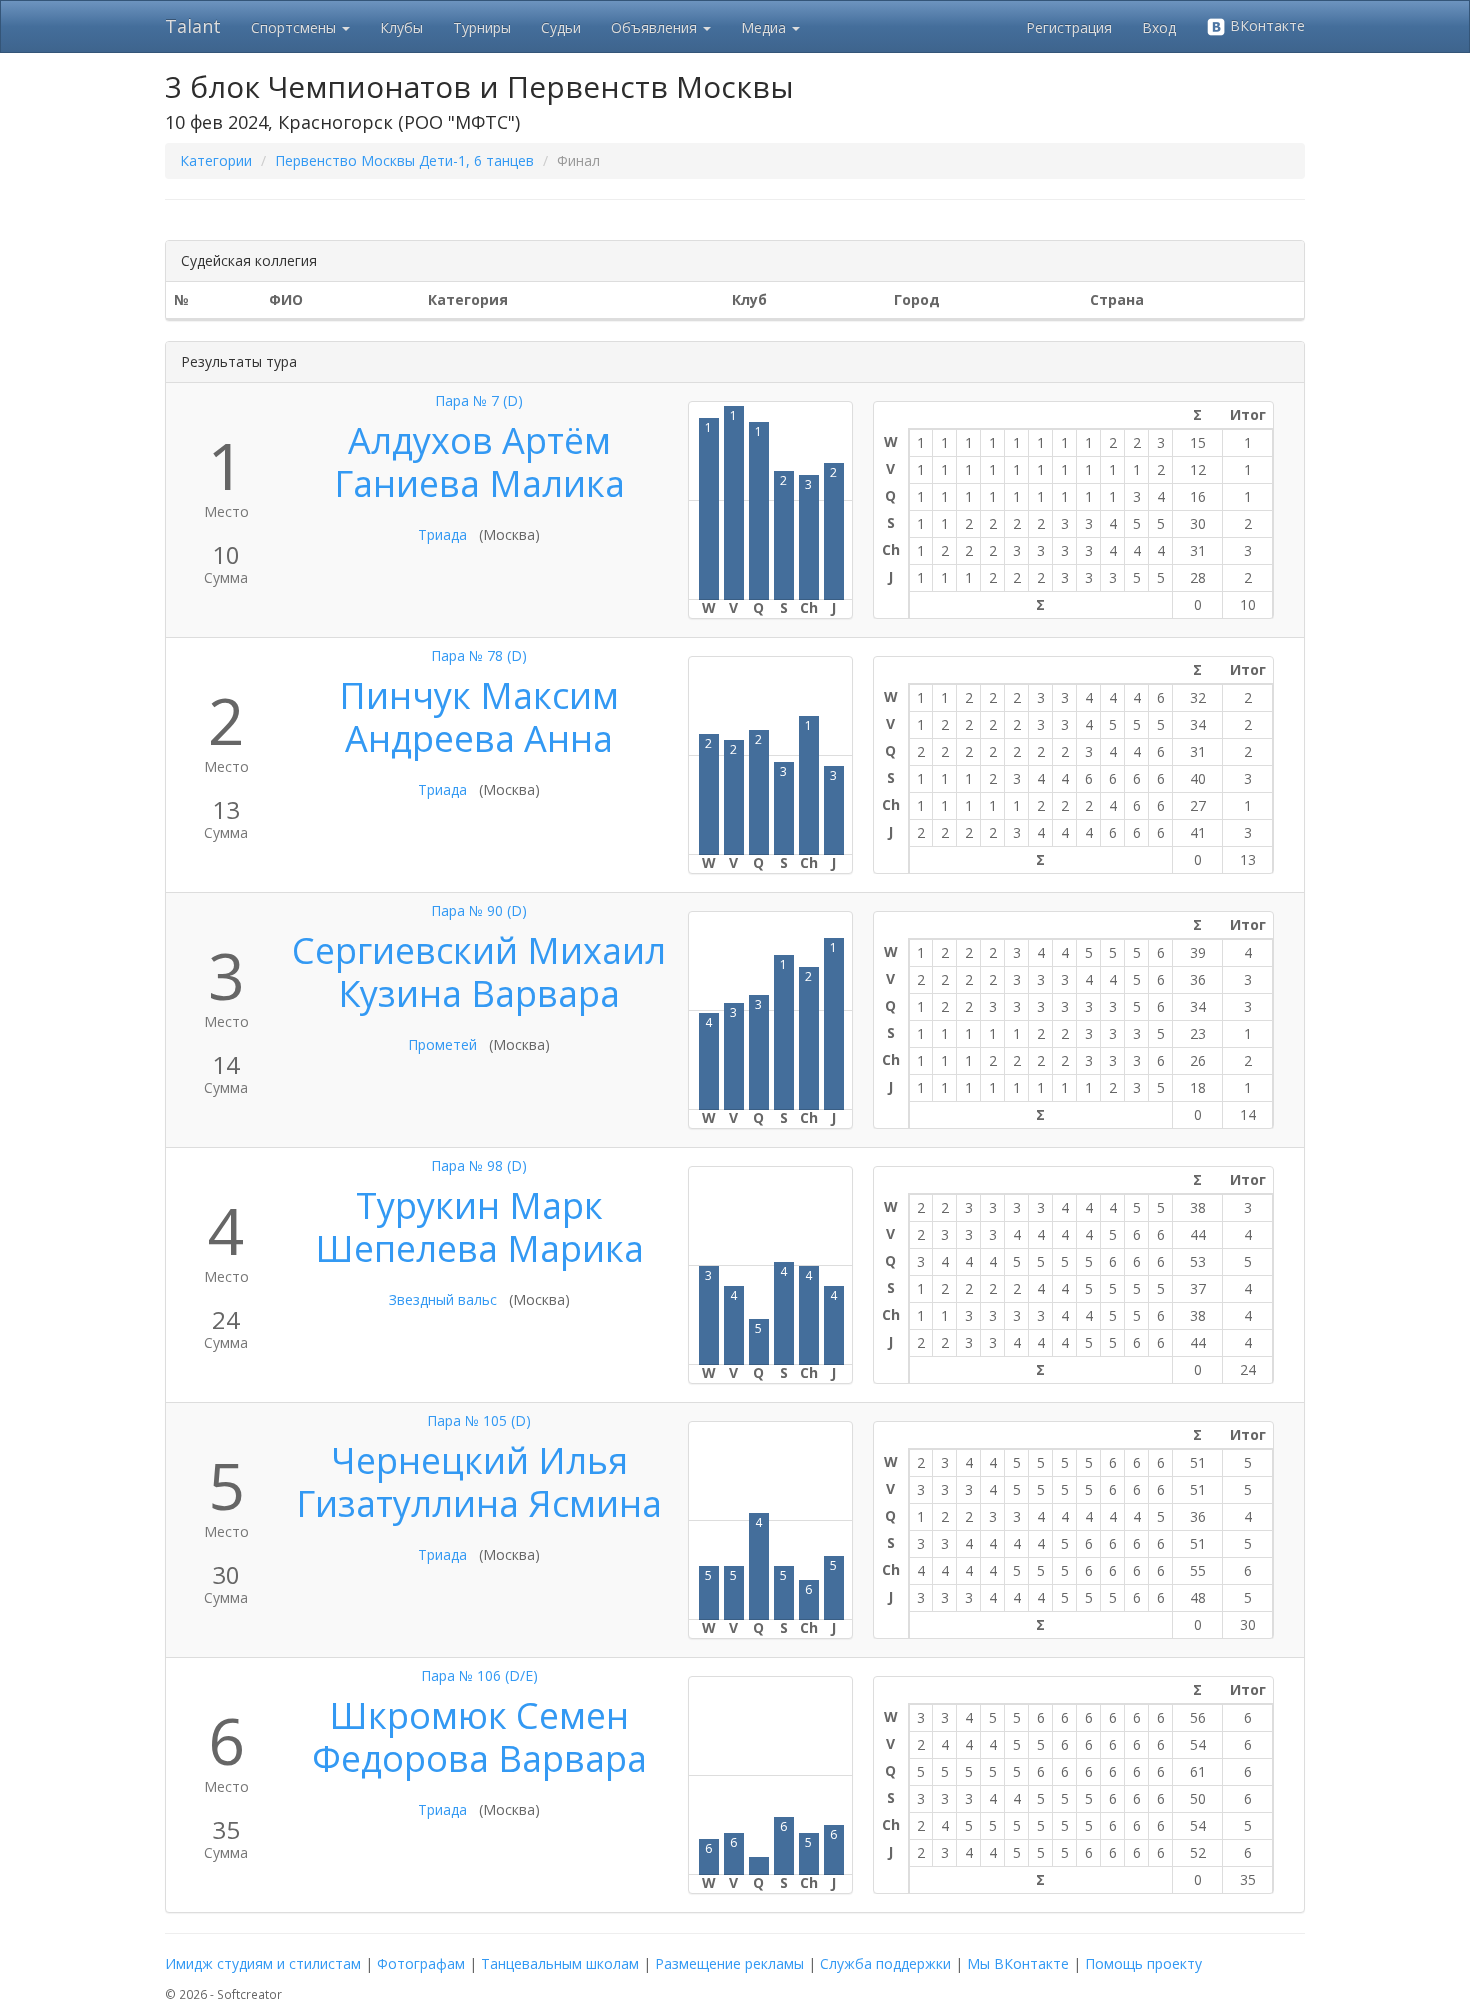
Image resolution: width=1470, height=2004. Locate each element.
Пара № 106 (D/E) (479, 1675)
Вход (1159, 27)
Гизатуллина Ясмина (479, 1503)
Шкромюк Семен (479, 1715)
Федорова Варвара (479, 1758)
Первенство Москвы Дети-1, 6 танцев (404, 160)
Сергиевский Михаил (479, 950)
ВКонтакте (1265, 25)
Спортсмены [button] (295, 27)
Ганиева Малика (479, 483)
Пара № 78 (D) (479, 655)
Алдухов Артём (479, 440)
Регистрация (1069, 27)
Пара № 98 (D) (479, 1165)
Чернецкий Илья (479, 1460)
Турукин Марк (479, 1205)
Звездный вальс (443, 1299)
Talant (193, 26)
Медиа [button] (765, 27)
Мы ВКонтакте (1018, 1963)
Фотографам (421, 1963)
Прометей (442, 1044)
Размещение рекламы (729, 1963)
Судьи (561, 27)
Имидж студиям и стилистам (263, 1963)
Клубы (401, 27)
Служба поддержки (885, 1963)
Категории (216, 160)
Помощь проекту (1143, 1963)
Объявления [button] (656, 27)
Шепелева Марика (479, 1248)
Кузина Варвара (479, 993)
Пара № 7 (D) (479, 400)
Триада (442, 534)
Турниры (482, 27)
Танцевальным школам (560, 1963)
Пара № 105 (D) (479, 1420)
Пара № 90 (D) (479, 910)
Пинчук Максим (479, 695)
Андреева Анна (479, 738)
